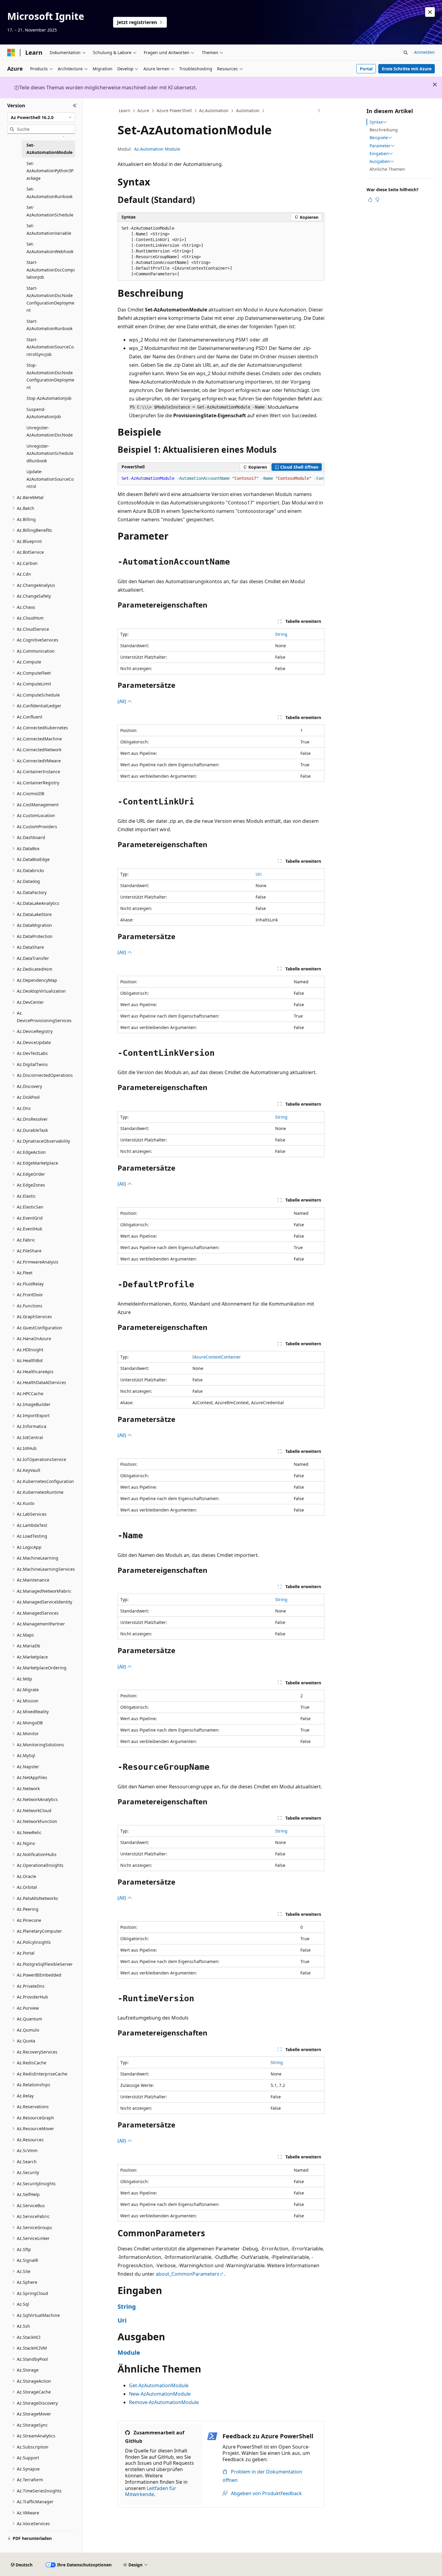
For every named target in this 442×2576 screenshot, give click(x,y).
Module (129, 2352)
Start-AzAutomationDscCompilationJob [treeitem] (51, 270)
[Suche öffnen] (406, 53)
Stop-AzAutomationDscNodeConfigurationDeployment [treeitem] (50, 376)
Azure (143, 110)
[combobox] (41, 117)
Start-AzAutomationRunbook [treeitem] (49, 325)
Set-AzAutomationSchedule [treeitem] (50, 211)
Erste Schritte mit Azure (407, 69)
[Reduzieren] (75, 106)
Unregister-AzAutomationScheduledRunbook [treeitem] (50, 453)
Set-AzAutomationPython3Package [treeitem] (50, 171)
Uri (259, 874)
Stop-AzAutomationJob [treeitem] (49, 398)
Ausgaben (380, 161)
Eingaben (379, 154)
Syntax (376, 122)
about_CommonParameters (187, 2274)
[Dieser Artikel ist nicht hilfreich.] (377, 200)
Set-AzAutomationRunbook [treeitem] (49, 193)
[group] (221, 479)
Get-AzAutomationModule (159, 2385)
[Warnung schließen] (430, 12)
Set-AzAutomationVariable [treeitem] (49, 229)
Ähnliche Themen (387, 169)
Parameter (380, 146)
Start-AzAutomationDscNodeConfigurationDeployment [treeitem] (50, 299)
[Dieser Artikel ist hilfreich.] (370, 200)
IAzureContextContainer (217, 1357)
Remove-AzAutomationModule (164, 2402)
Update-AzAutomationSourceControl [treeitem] (50, 479)
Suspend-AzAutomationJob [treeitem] (44, 413)
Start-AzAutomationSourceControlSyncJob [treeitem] (50, 347)
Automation (248, 110)
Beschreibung (384, 130)
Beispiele (379, 138)
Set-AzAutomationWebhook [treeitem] (50, 248)
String (281, 634)
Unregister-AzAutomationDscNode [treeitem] (50, 431)
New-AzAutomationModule (160, 2394)
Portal (366, 69)
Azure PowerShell (174, 110)
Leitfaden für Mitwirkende (151, 2491)
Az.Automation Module (157, 149)
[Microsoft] (11, 53)
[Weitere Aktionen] (319, 111)
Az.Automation (214, 110)
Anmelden (424, 52)
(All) (122, 701)
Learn (124, 110)
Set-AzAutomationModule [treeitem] (49, 149)
